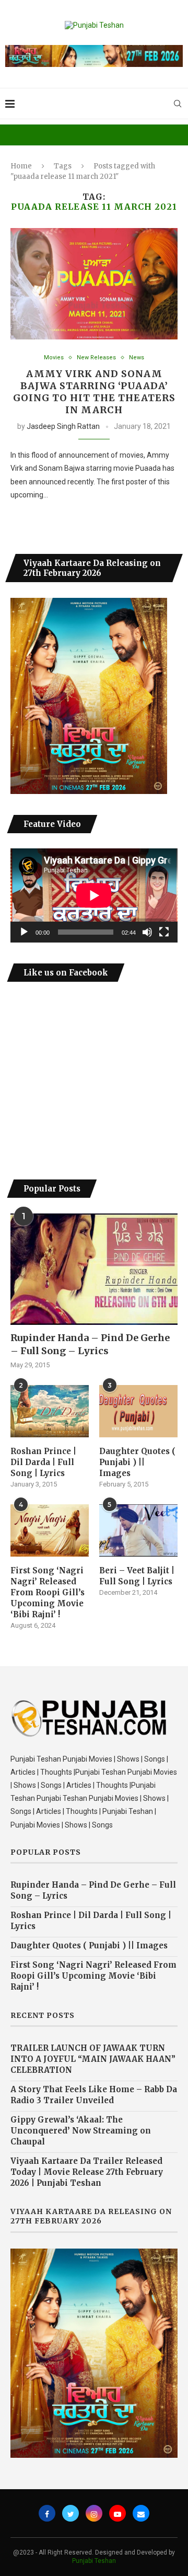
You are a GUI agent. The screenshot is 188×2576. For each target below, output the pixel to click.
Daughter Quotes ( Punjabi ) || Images (137, 1462)
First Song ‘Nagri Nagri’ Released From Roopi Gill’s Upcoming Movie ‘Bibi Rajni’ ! (48, 1592)
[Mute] (147, 932)
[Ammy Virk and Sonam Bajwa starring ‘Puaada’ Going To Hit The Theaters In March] (94, 284)
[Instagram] (94, 2513)
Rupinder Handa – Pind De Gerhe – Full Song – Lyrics (90, 1344)
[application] (94, 895)
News (137, 358)
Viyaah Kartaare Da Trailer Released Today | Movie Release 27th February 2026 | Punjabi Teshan (87, 2172)
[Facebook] (47, 2513)
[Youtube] (118, 2513)
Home (21, 166)
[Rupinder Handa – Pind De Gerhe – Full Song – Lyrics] (94, 1269)
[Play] (24, 932)
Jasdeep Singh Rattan (63, 426)
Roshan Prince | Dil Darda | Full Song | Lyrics (43, 1462)
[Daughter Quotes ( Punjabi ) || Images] (138, 1411)
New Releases (96, 358)
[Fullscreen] (164, 932)
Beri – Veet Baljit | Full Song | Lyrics (137, 1576)
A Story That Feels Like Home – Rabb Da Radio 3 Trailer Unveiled (94, 2095)
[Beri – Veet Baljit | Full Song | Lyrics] (138, 1530)
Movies (54, 358)
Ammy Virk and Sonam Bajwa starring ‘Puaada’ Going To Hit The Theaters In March (94, 392)
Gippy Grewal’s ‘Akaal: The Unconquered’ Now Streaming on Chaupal (81, 2131)
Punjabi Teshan (94, 2561)
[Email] (141, 2513)
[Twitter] (70, 2513)
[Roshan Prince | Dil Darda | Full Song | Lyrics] (50, 1411)
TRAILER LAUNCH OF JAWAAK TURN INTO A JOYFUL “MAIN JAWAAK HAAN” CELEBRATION (93, 2059)
